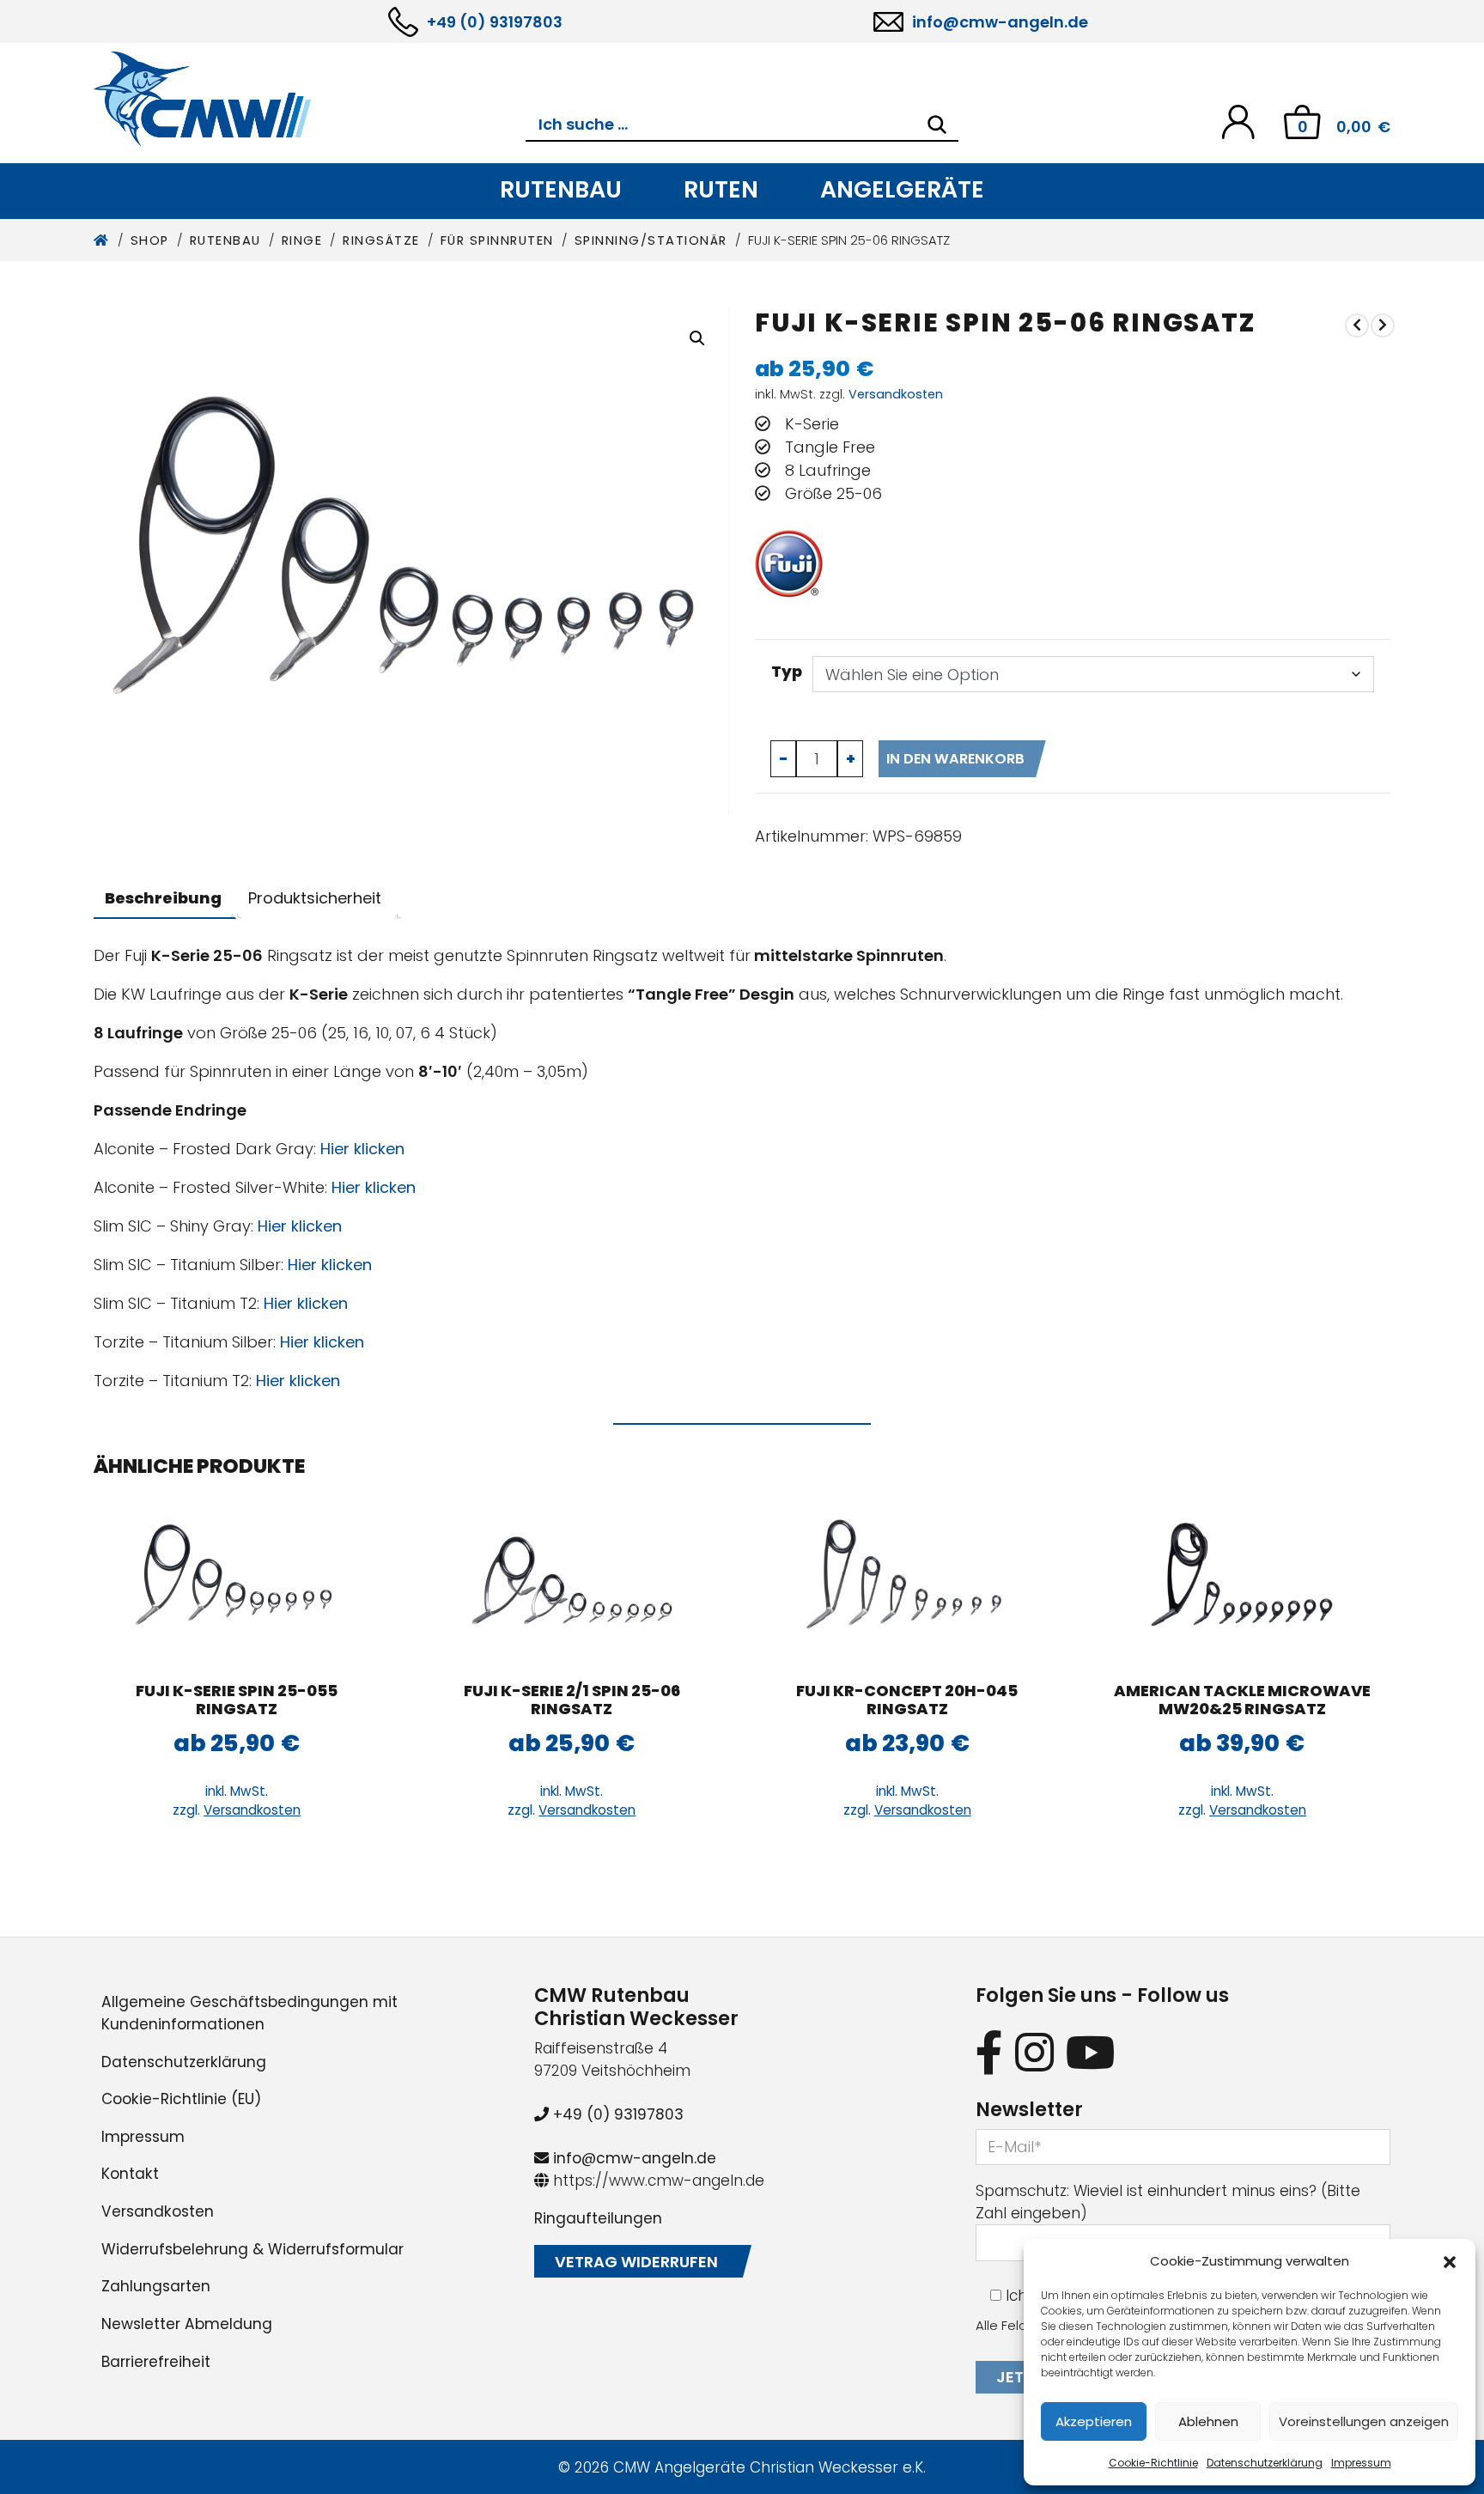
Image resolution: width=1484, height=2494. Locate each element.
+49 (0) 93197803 (495, 22)
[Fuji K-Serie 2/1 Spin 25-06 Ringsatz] (572, 1580)
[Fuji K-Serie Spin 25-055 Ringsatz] (1383, 325)
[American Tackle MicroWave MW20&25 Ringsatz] (1242, 1580)
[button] (1450, 2261)
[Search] (937, 125)
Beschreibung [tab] (163, 898)
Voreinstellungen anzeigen (1364, 2421)
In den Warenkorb (955, 759)
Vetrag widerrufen (636, 2262)
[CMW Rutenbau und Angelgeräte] (310, 99)
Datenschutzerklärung (1265, 2463)
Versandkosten (896, 394)
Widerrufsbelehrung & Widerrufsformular (252, 2249)
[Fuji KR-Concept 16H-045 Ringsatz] (1357, 325)
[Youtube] (1091, 2052)
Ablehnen (1208, 2421)
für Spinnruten (497, 240)
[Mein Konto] (1238, 121)
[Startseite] (102, 240)
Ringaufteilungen (598, 2218)
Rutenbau (561, 189)
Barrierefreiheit (156, 2362)
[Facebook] (989, 2052)
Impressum (1361, 2463)
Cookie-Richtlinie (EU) (181, 2099)
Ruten (721, 189)
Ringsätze (381, 240)
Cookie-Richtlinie (1153, 2463)
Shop (150, 240)
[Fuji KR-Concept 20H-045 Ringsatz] (907, 1580)
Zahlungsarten (156, 2286)
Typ (787, 671)
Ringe (302, 240)
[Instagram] (1034, 2052)
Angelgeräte (902, 189)
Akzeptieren (1094, 2421)
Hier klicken (362, 1149)
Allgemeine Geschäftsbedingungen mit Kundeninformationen (249, 2013)
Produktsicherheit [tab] (315, 898)
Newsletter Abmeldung (187, 2324)
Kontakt (130, 2174)
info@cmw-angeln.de (1000, 22)
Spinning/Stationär (651, 240)
